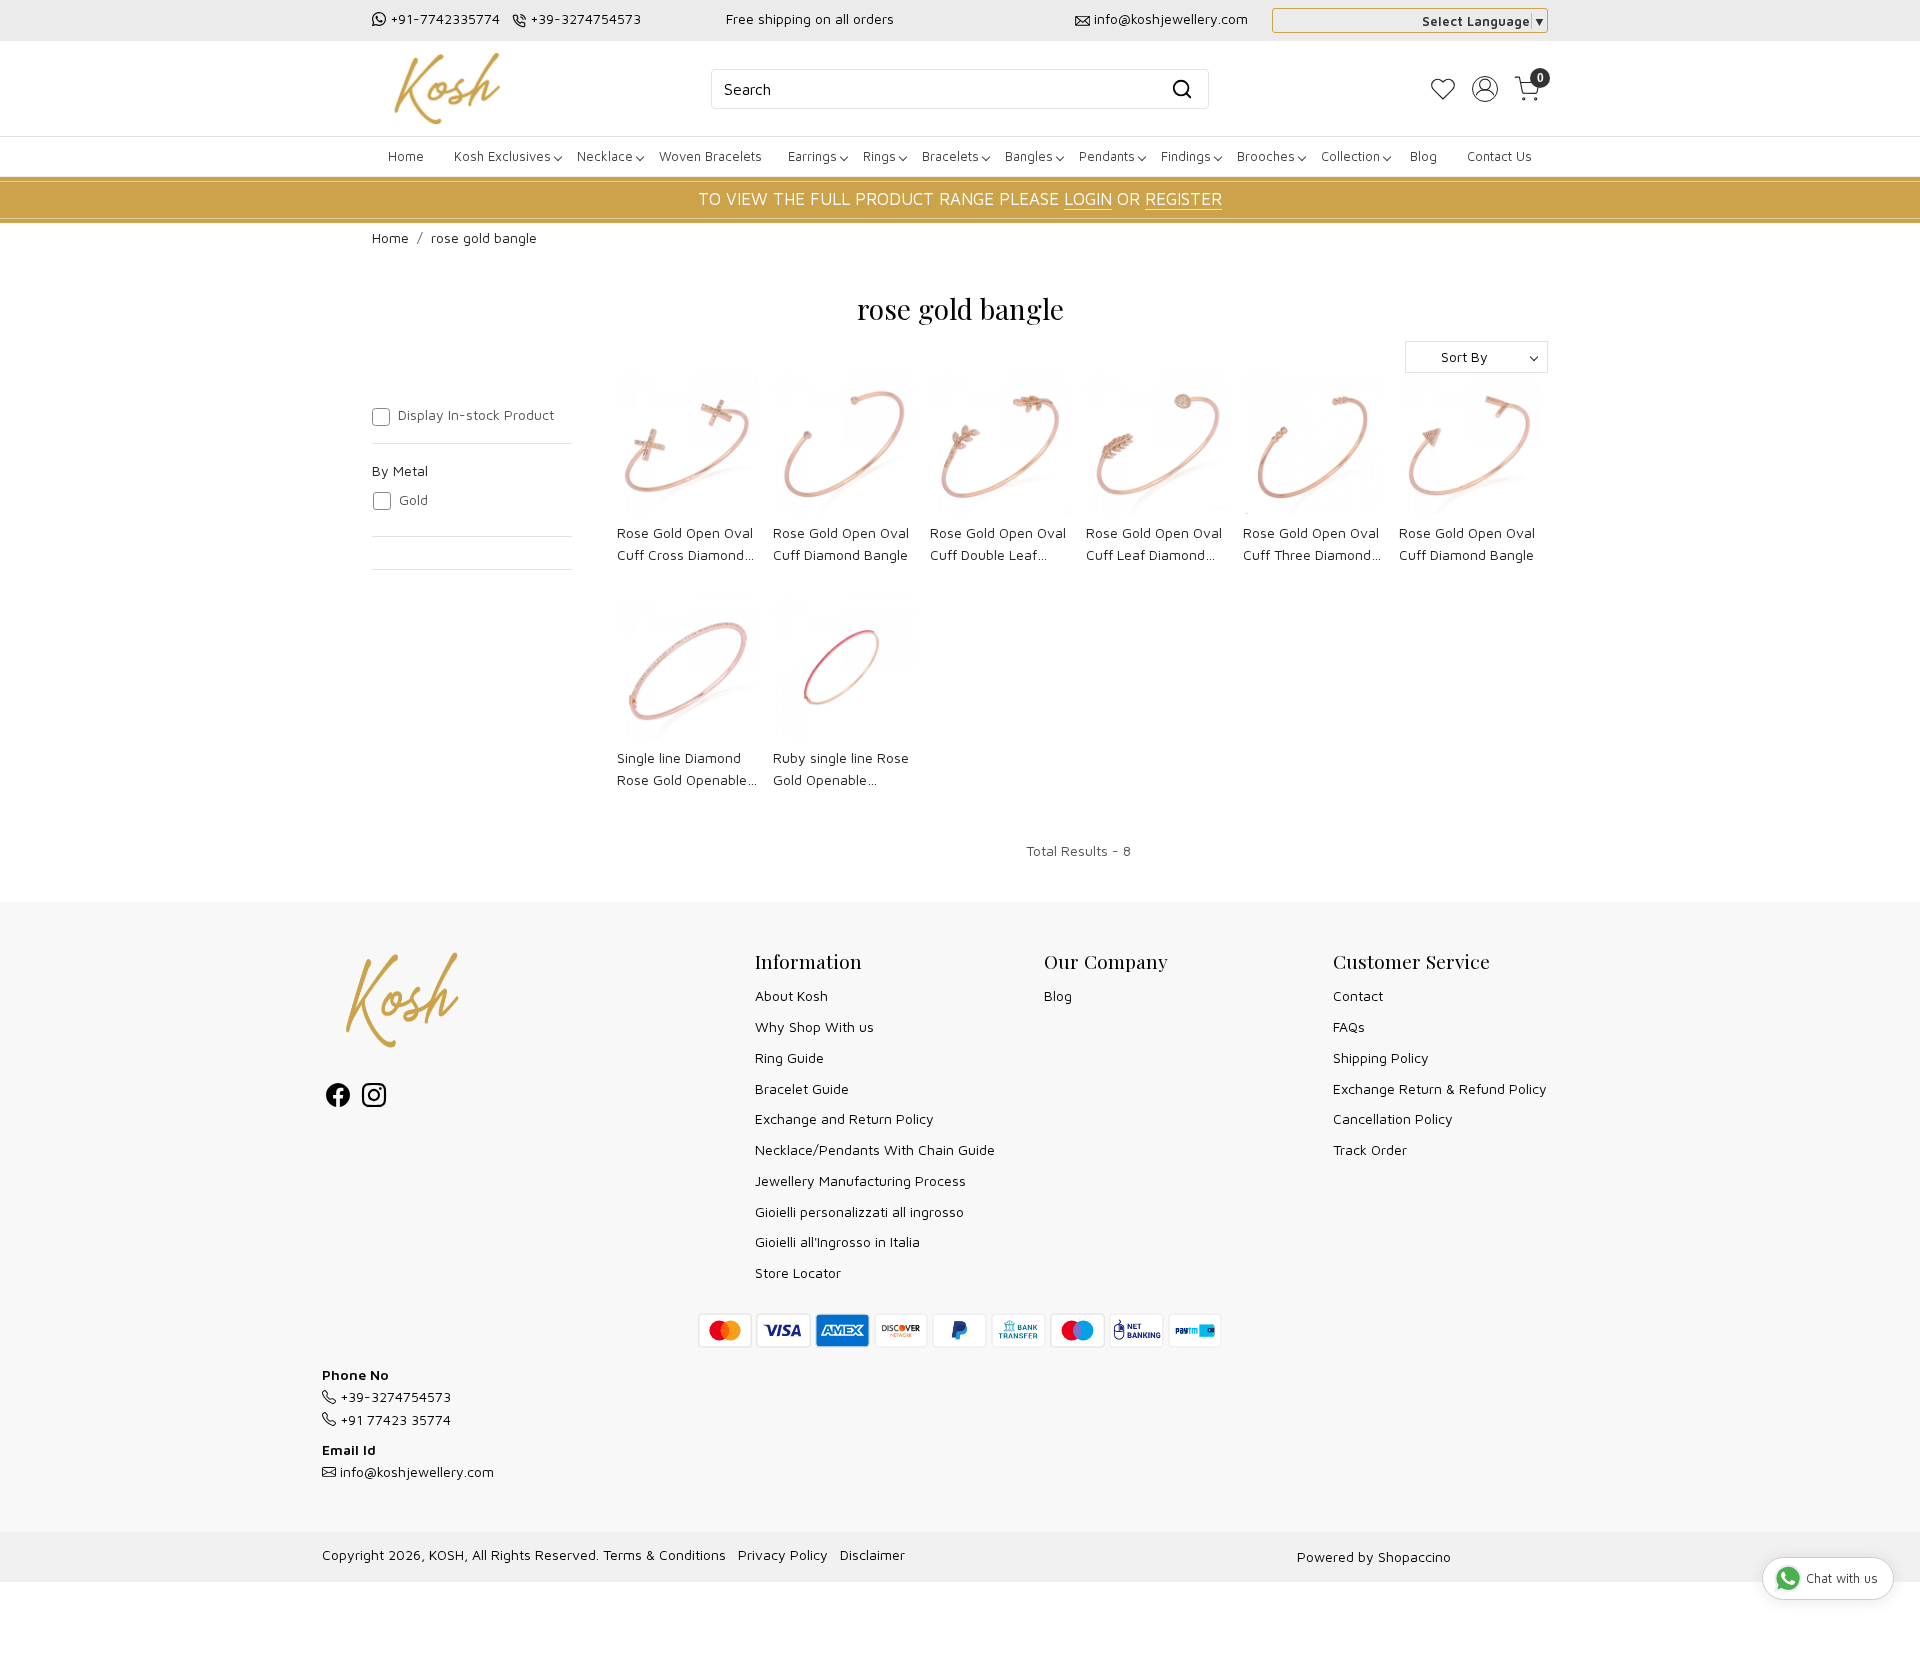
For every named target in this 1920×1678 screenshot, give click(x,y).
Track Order (1370, 1149)
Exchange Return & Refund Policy (1440, 1088)
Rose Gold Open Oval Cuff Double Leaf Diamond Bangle (998, 545)
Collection (1350, 156)
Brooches (1266, 156)
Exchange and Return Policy (844, 1118)
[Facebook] (338, 1098)
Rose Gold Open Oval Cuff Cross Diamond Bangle (685, 545)
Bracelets (950, 156)
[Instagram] (374, 1098)
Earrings (812, 156)
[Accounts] (1485, 89)
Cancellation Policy (1393, 1118)
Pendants (1107, 156)
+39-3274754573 (585, 18)
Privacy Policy (783, 1554)
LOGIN (1088, 199)
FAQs (1349, 1026)
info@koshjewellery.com (1171, 18)
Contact (1358, 995)
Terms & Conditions (664, 1554)
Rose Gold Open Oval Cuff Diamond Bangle (841, 543)
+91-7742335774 (445, 18)
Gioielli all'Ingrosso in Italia (837, 1241)
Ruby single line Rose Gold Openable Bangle (841, 770)
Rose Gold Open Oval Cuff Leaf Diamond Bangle (1154, 545)
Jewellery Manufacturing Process (860, 1180)
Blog (1423, 156)
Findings (1186, 156)
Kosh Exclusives (502, 156)
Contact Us (1499, 156)
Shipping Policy (1381, 1057)
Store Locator (798, 1272)
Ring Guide (789, 1057)
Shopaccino (1414, 1556)
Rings (879, 156)
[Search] (1182, 89)
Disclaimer (872, 1554)
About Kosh (791, 995)
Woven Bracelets (710, 156)
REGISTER (1183, 199)
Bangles (1029, 156)
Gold (413, 500)
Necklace (605, 156)
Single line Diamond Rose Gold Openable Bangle (682, 770)
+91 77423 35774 (393, 1419)
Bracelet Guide (802, 1088)
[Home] (447, 88)
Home (406, 156)
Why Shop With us (814, 1026)
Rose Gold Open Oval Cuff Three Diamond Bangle (1311, 545)
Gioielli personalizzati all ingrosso (859, 1211)
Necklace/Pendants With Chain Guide (875, 1149)
